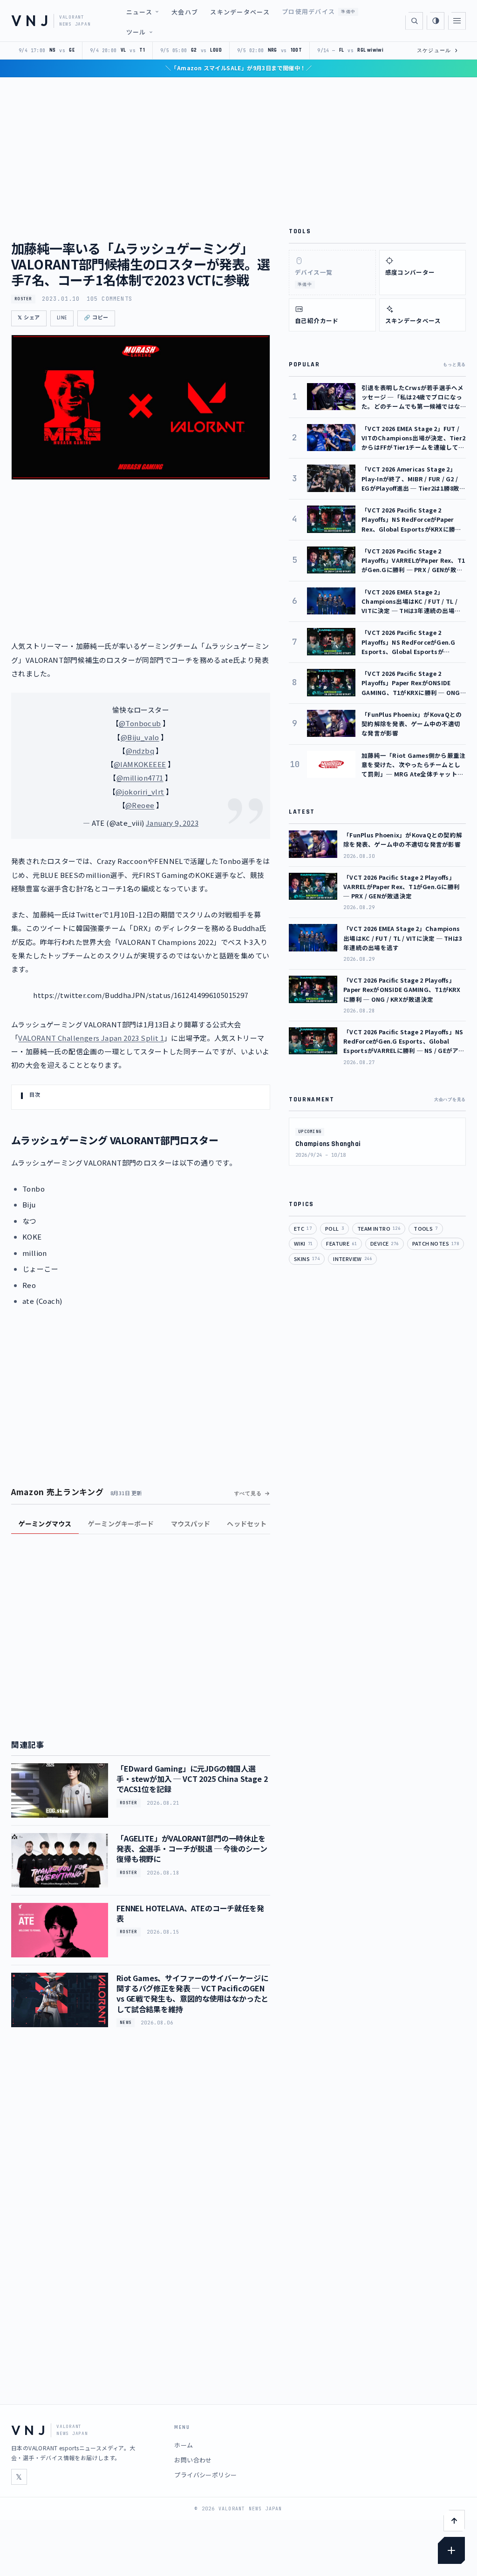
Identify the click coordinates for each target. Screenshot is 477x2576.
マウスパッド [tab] (191, 1524)
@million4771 (140, 778)
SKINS (307, 1259)
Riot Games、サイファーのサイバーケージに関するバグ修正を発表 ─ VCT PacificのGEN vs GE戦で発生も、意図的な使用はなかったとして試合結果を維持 (192, 1993)
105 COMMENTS (109, 299)
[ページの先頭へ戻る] (454, 2521)
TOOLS (426, 1228)
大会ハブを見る (450, 1099)
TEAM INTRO (379, 1228)
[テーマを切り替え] (436, 21)
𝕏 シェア (29, 318)
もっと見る (454, 364)
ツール (136, 32)
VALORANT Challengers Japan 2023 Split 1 (91, 1038)
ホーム (184, 2445)
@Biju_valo (140, 737)
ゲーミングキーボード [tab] (121, 1524)
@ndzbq (140, 751)
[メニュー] (457, 21)
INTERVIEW (352, 1259)
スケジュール (438, 50)
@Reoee (140, 805)
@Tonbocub (140, 723)
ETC (303, 1228)
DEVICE (385, 1243)
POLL (334, 1228)
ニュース (139, 12)
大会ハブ (185, 12)
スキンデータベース (240, 12)
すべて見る (248, 1493)
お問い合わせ (193, 2460)
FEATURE (341, 1243)
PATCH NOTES (436, 1243)
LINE (62, 318)
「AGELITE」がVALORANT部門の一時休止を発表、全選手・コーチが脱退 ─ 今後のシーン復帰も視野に (192, 1849)
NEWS (126, 2023)
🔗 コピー (96, 318)
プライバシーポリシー (205, 2475)
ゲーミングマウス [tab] (45, 1524)
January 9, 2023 (172, 823)
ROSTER (23, 299)
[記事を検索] (414, 21)
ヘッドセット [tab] (247, 1524)
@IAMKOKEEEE (140, 764)
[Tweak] (451, 2550)
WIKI (303, 1243)
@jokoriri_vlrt (140, 792)
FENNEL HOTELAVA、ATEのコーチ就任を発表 (190, 1913)
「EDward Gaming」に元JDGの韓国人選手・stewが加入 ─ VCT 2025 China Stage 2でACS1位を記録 (192, 1779)
